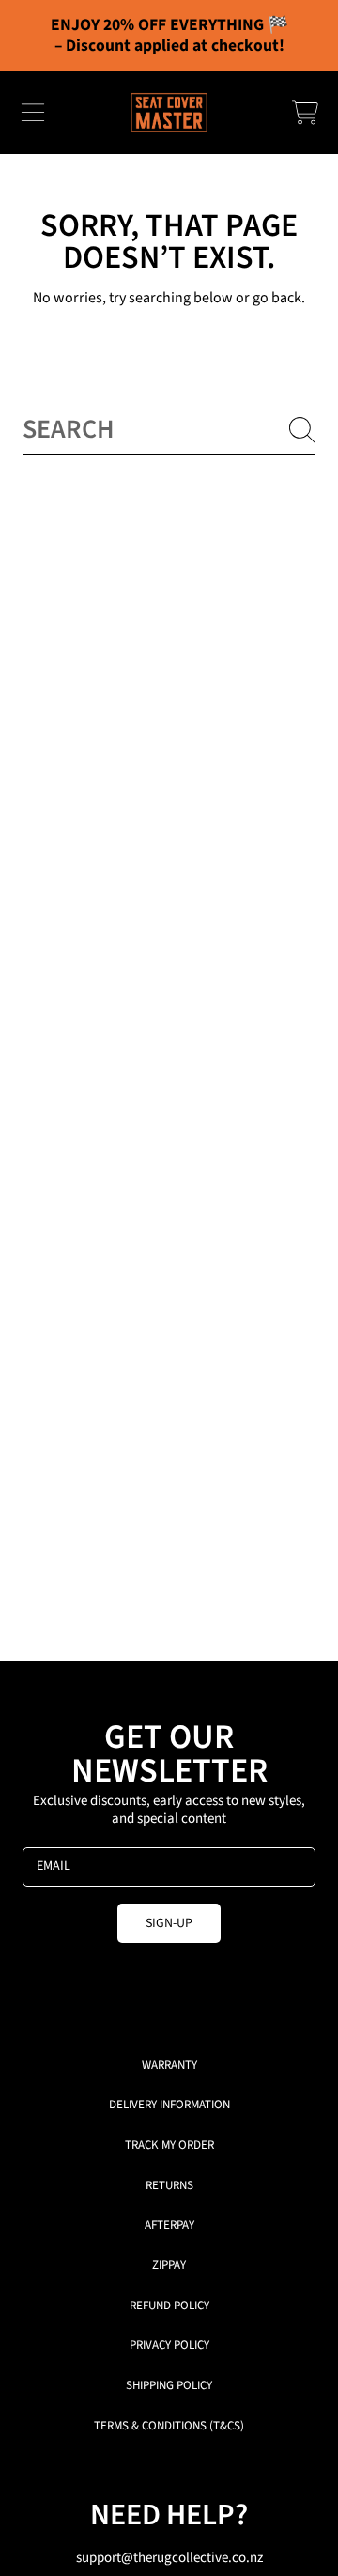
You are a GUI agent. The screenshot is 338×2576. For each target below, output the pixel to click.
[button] (33, 113)
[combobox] (169, 430)
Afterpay (169, 2225)
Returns (169, 2185)
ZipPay (169, 2265)
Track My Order (169, 2145)
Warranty (169, 2065)
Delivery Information (169, 2105)
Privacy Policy (169, 2345)
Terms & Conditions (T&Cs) (169, 2426)
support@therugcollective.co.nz (169, 2558)
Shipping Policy (169, 2385)
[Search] (302, 430)
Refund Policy (169, 2306)
